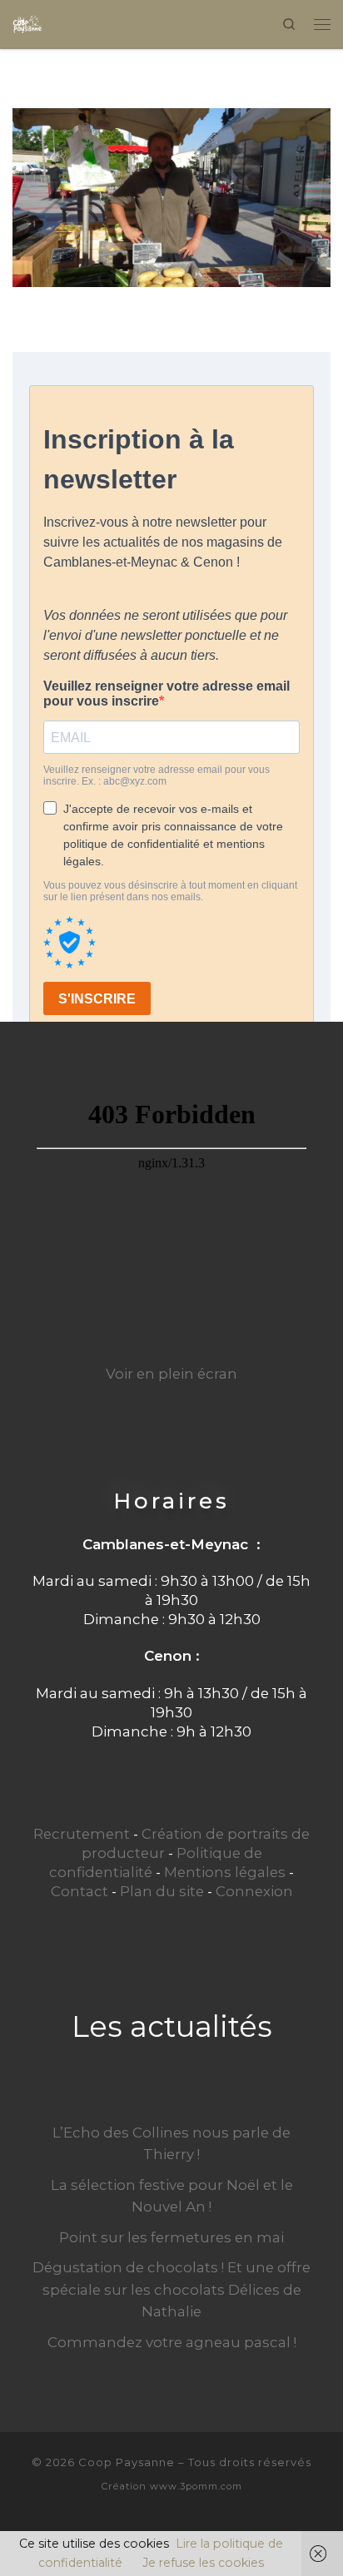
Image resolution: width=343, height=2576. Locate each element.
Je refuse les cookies (203, 2563)
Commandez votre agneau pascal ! (172, 2342)
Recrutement (82, 1834)
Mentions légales (225, 1872)
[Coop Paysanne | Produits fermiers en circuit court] (27, 22)
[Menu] (322, 24)
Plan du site (162, 1891)
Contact (80, 1891)
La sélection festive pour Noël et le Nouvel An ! (172, 2196)
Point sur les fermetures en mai (171, 2237)
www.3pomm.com (196, 2486)
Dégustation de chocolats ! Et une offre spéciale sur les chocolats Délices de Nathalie (171, 2289)
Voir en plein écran (171, 1374)
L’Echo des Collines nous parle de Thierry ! (171, 2143)
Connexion (254, 1891)
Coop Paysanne (127, 2462)
